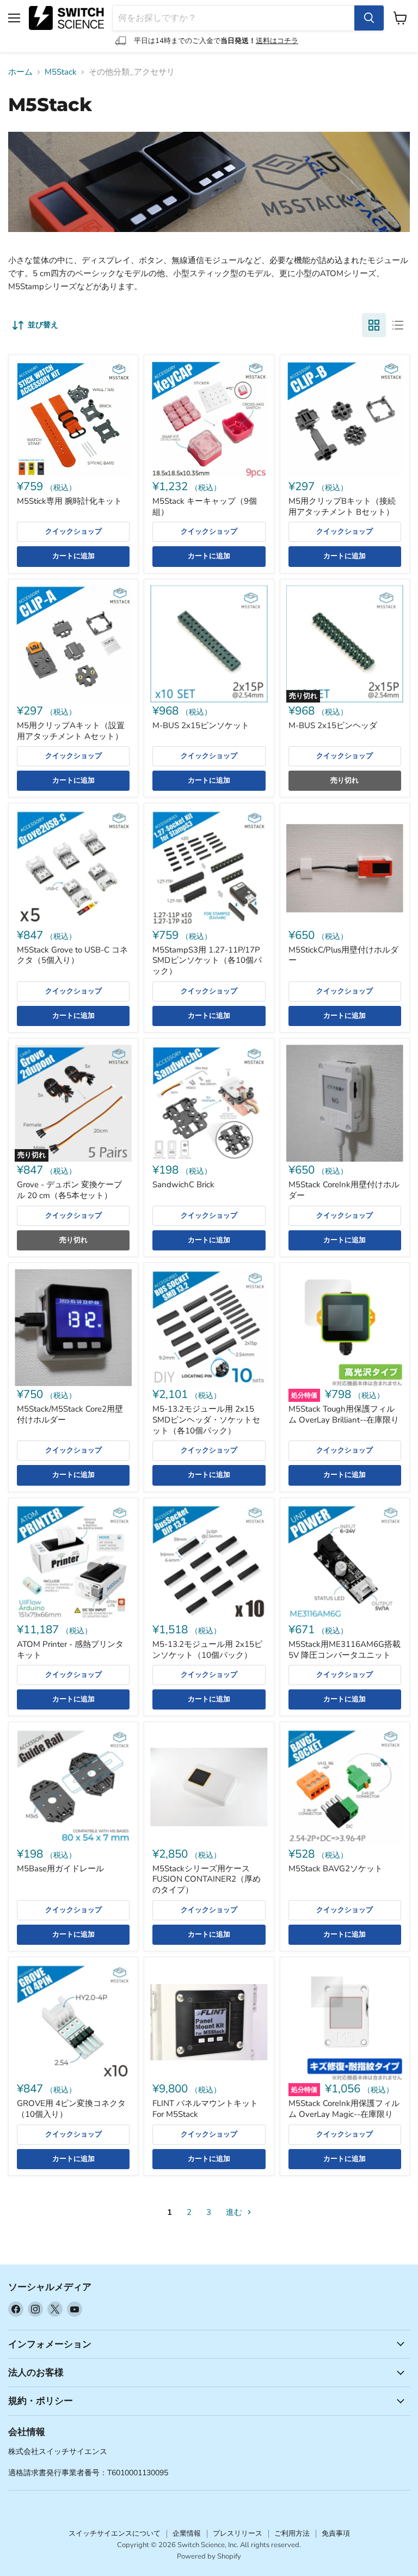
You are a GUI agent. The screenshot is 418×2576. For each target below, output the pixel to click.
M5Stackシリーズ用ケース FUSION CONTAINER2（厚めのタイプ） (207, 1879)
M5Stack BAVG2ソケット (336, 1869)
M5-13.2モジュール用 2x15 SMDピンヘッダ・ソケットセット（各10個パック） (206, 1420)
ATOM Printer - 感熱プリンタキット (70, 1650)
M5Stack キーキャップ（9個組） (205, 506)
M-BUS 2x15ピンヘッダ (333, 725)
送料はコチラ (277, 41)
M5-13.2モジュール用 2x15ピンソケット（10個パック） (207, 1650)
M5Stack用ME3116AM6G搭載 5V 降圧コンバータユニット (345, 1650)
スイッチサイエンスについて (115, 2534)
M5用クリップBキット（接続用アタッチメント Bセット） (342, 506)
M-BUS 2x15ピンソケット (201, 725)
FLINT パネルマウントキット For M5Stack (205, 2109)
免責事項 (336, 2534)
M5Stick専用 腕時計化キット (69, 501)
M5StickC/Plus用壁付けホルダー (343, 955)
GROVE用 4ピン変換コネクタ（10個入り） (71, 2109)
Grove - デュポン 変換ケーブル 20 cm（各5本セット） (69, 1190)
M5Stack (61, 72)
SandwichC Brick (183, 1185)
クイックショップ (73, 532)
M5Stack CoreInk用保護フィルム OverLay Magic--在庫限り (344, 2109)
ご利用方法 (292, 2534)
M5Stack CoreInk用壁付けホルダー (344, 1190)
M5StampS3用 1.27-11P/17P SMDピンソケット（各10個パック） (207, 960)
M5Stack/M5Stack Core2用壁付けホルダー (70, 1414)
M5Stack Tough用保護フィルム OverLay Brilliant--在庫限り (344, 1414)
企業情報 (187, 2534)
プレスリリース (238, 2534)
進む (235, 2212)
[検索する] (369, 18)
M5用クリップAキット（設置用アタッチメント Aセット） (71, 731)
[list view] (398, 325)
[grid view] (374, 325)
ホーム (20, 72)
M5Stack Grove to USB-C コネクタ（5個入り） (72, 955)
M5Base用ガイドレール (60, 1869)
